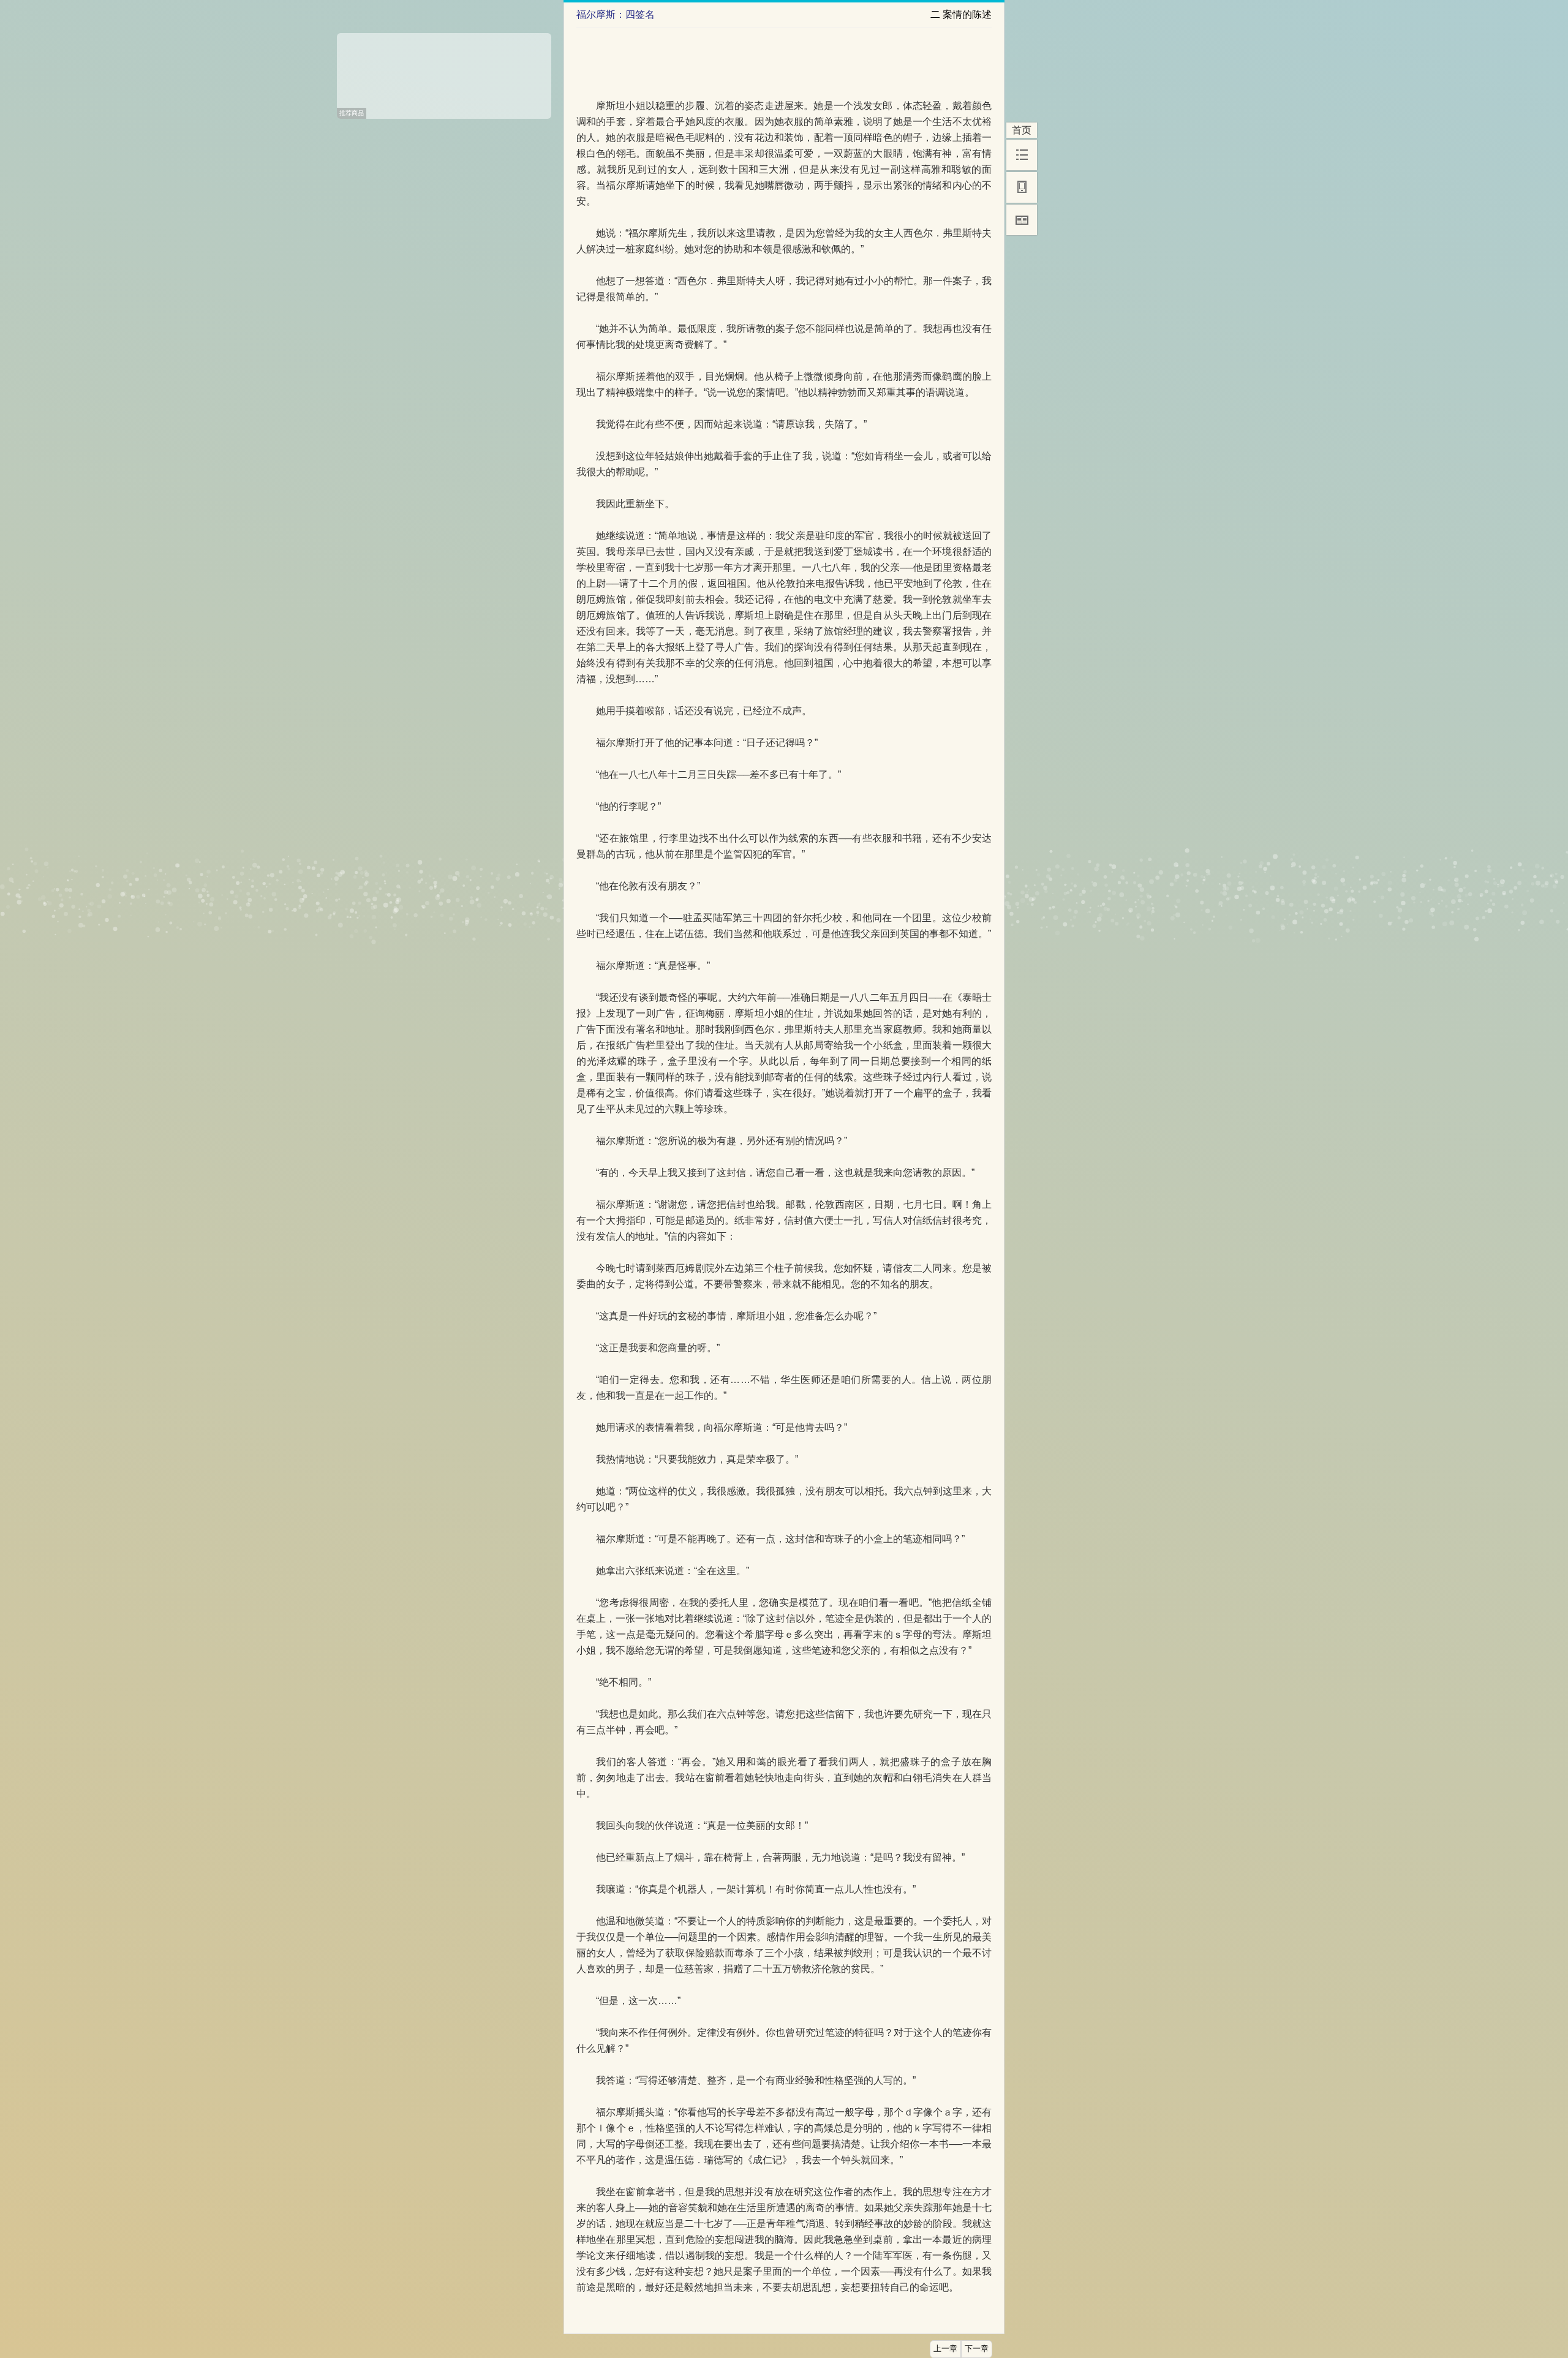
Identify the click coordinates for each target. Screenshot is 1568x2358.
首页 (1022, 130)
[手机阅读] (1022, 187)
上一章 (945, 2349)
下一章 (977, 2349)
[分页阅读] (1022, 220)
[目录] (1022, 155)
